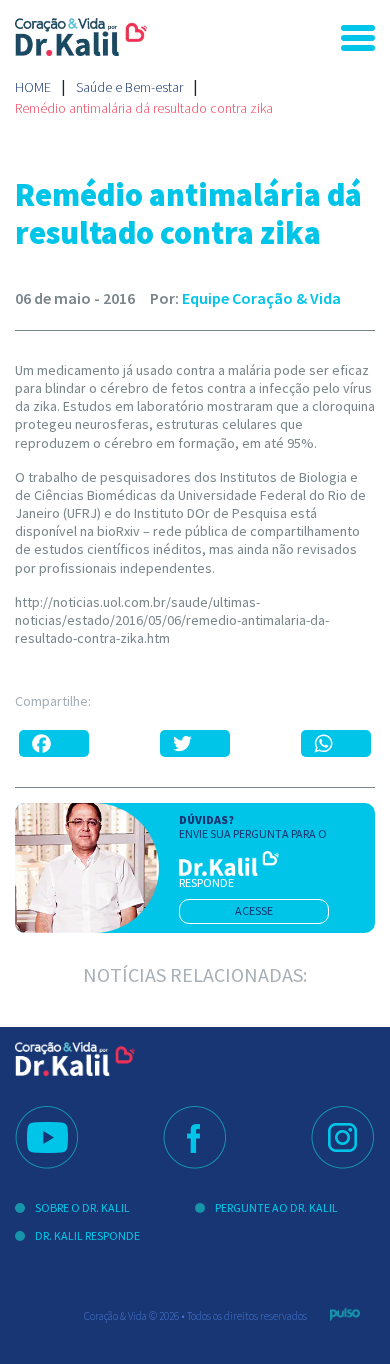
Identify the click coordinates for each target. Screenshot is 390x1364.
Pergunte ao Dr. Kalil (276, 1207)
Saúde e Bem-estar (129, 87)
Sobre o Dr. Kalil (82, 1207)
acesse (254, 910)
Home (33, 87)
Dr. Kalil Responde (87, 1235)
